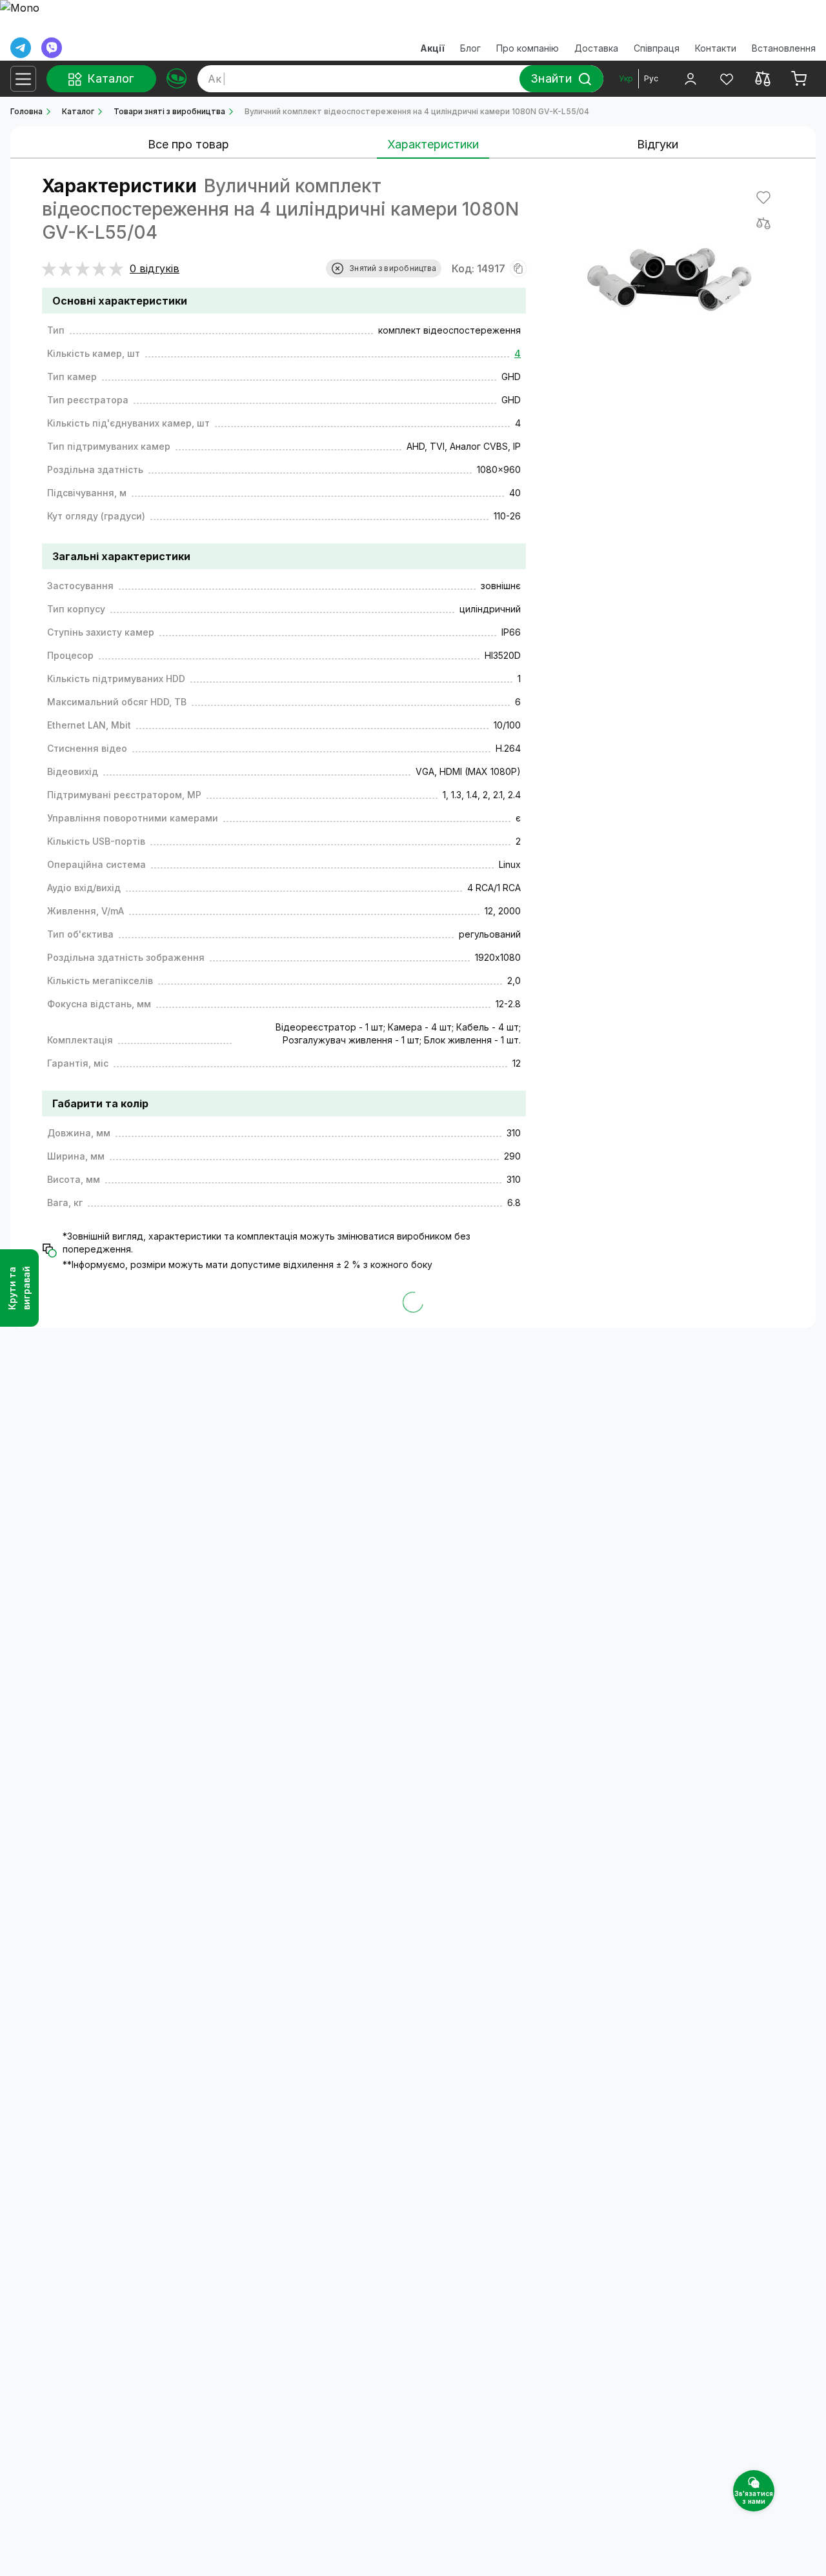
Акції (432, 48)
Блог (470, 48)
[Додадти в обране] (763, 197)
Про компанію (528, 48)
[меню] (23, 79)
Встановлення (784, 48)
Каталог (78, 111)
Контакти (716, 48)
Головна (26, 111)
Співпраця (657, 48)
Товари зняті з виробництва (169, 111)
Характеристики (433, 144)
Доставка (596, 48)
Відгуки (658, 144)
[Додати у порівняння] (763, 223)
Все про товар (188, 144)
